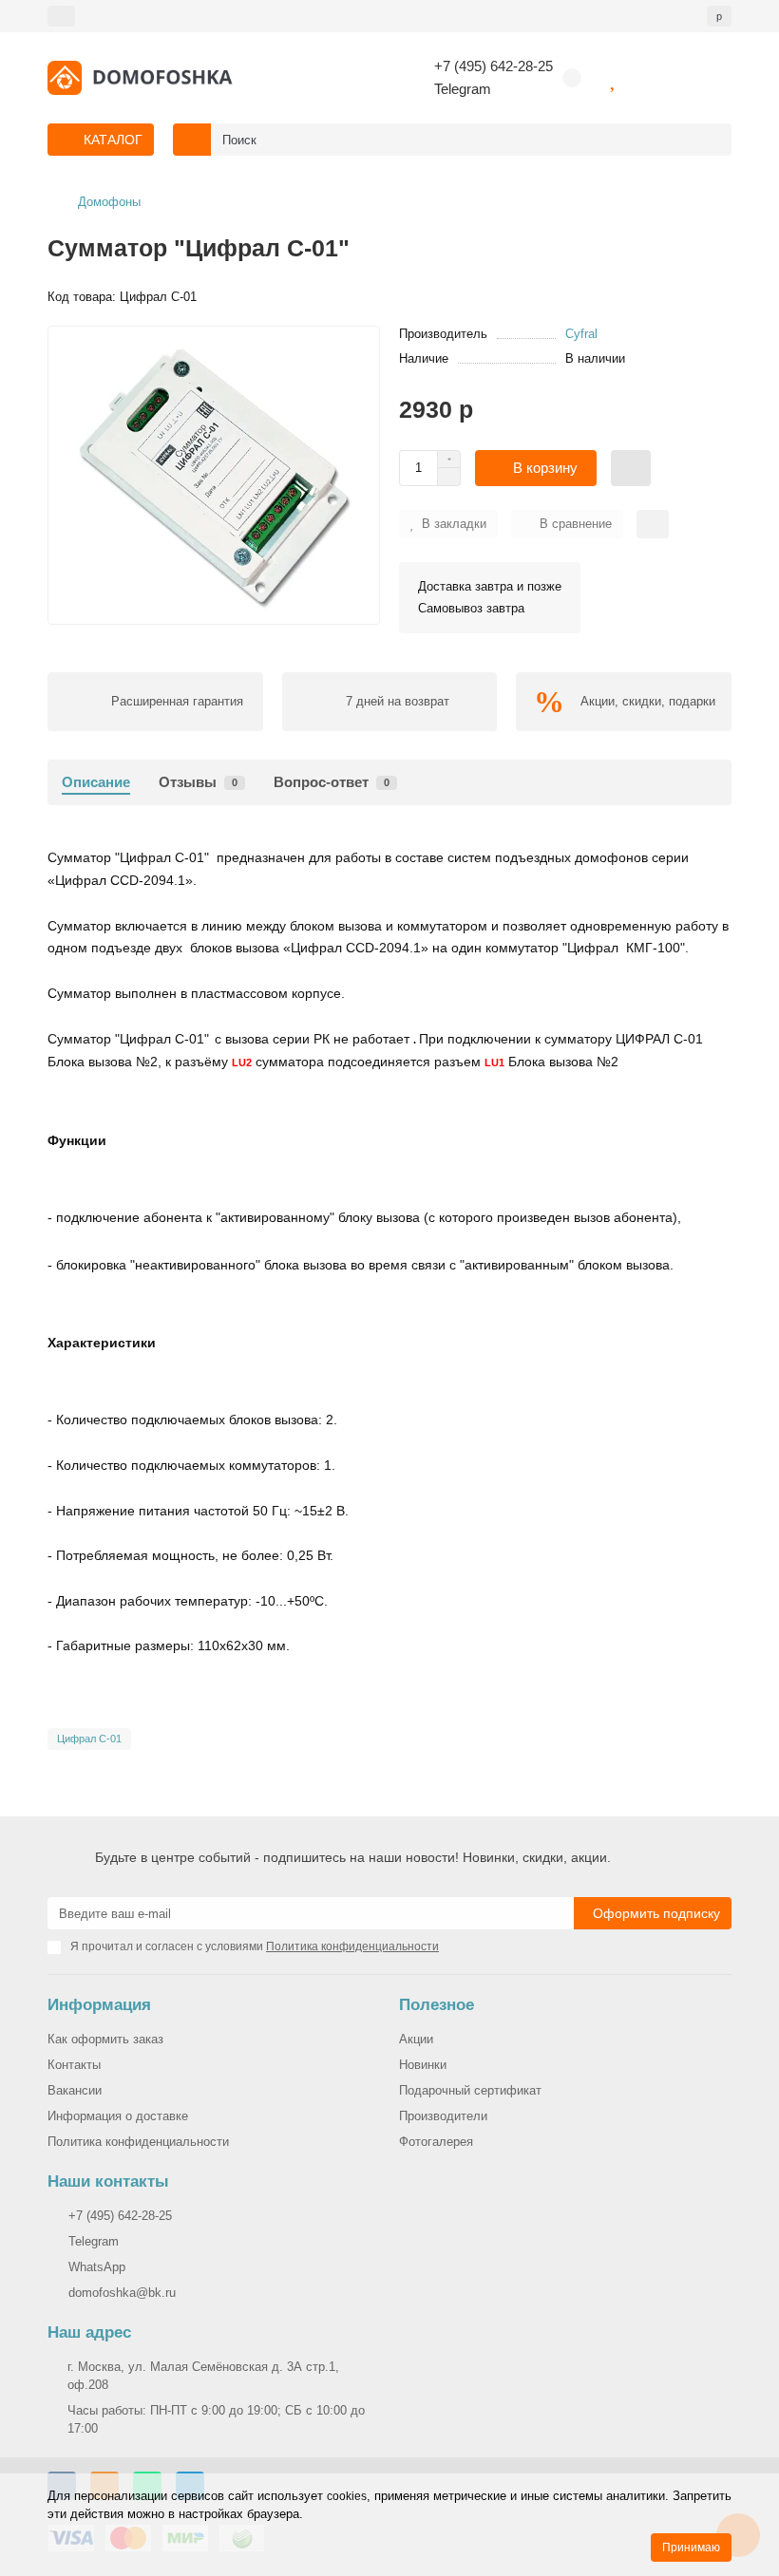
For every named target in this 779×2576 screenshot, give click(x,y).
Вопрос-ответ (332, 782)
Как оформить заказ (105, 2039)
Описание (96, 782)
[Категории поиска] (192, 140)
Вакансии (75, 2090)
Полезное (437, 2005)
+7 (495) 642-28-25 (494, 66)
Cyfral (581, 334)
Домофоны (109, 202)
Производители (443, 2116)
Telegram (463, 89)
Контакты (74, 2065)
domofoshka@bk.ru (122, 2293)
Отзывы (198, 782)
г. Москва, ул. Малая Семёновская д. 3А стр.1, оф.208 (203, 2376)
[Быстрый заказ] (631, 468)
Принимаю (691, 2548)
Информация (99, 2005)
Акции (416, 2039)
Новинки (423, 2065)
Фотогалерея (436, 2142)
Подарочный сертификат (470, 2090)
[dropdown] (61, 16)
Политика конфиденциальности (138, 2142)
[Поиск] (712, 140)
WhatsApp (97, 2267)
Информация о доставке (118, 2116)
